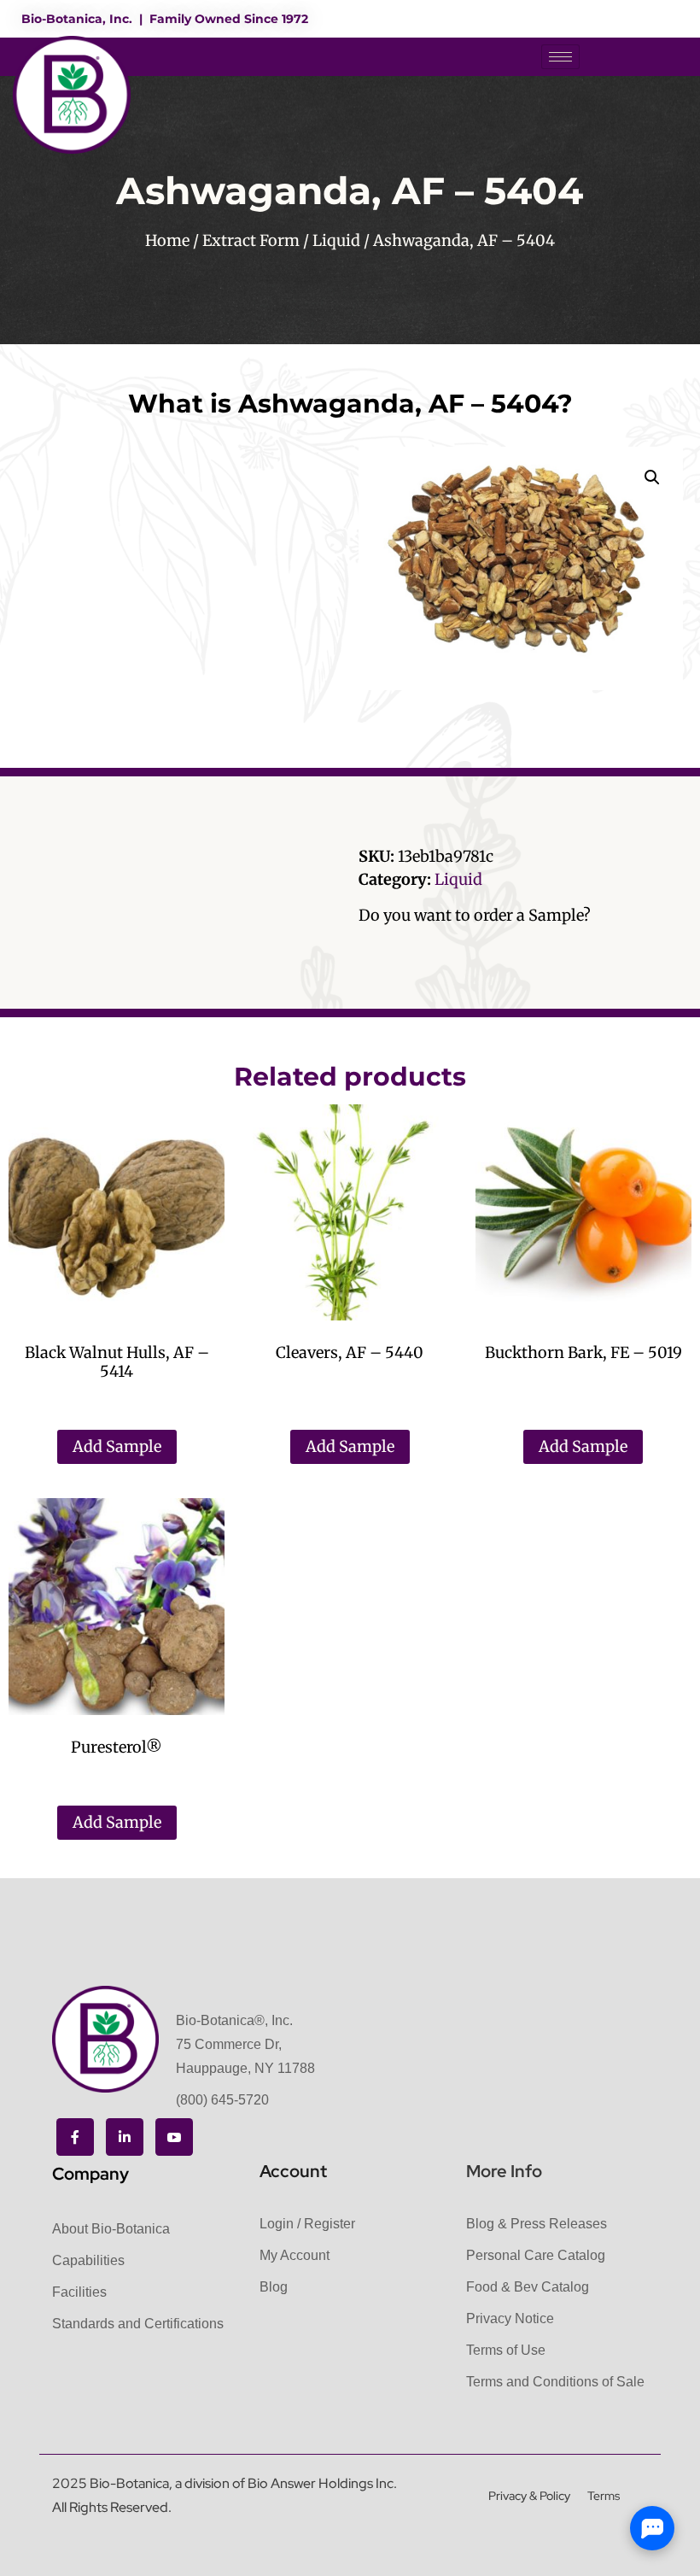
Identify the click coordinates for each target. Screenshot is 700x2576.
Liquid (336, 240)
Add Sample (117, 1446)
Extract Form (251, 240)
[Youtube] (174, 2137)
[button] (652, 477)
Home (167, 240)
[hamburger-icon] (560, 57)
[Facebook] (75, 2137)
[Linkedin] (125, 2137)
